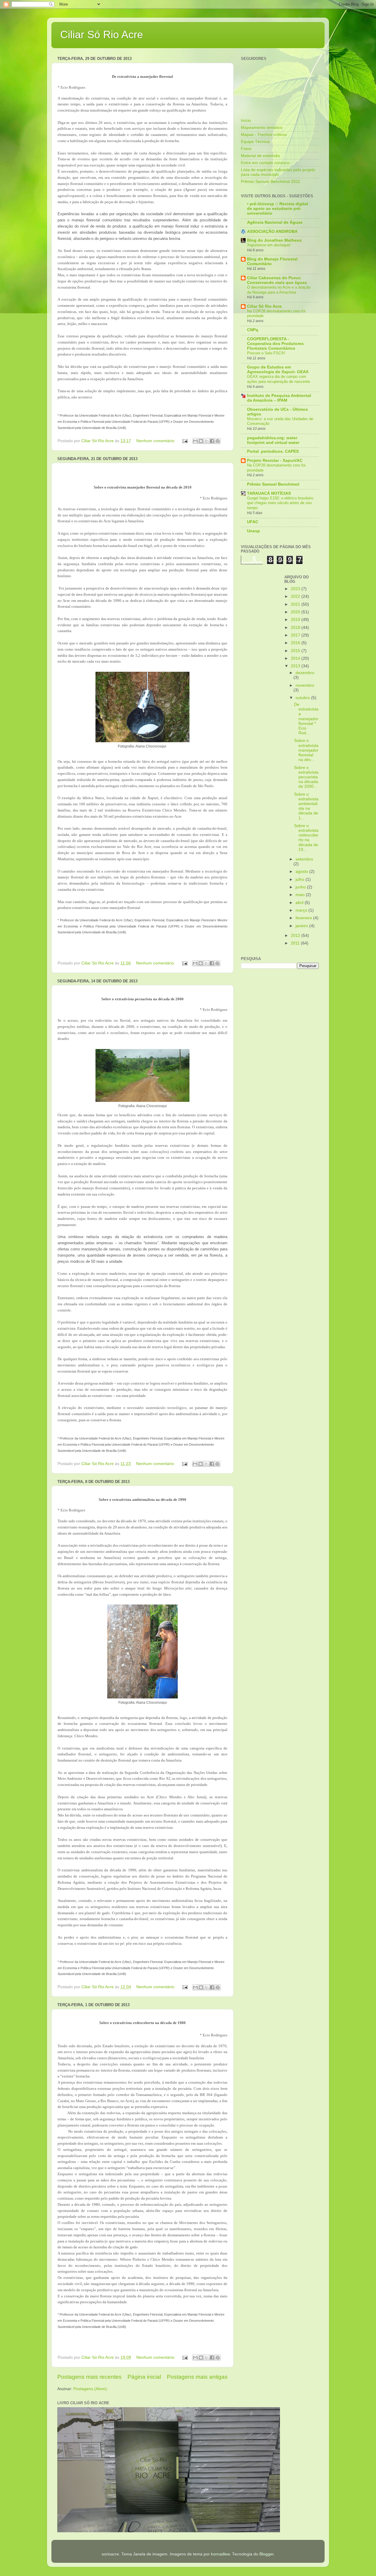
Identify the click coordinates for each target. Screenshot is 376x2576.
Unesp (254, 531)
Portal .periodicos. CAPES (273, 451)
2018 (296, 628)
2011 (296, 943)
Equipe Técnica (255, 142)
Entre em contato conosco (265, 163)
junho (301, 887)
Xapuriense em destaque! (269, 245)
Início (246, 121)
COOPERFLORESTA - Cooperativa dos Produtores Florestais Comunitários (275, 344)
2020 (296, 612)
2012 (296, 936)
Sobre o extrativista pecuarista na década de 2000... (306, 777)
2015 (296, 651)
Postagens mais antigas (197, 2377)
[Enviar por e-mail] (195, 441)
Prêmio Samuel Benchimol (273, 484)
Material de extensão (260, 156)
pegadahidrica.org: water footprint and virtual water (273, 440)
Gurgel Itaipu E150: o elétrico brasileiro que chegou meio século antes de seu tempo (280, 503)
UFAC (253, 522)
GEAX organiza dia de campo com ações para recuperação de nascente (278, 379)
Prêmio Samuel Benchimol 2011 (271, 182)
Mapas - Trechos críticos (264, 135)
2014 (296, 658)
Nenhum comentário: (156, 441)
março (302, 910)
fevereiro (304, 918)
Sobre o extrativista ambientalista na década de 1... (306, 806)
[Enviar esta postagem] (185, 441)
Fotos (246, 149)
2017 (296, 635)
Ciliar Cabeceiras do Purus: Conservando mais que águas (277, 280)
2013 (296, 666)
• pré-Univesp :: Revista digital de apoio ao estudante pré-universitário (278, 209)
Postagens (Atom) (90, 2389)
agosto (302, 872)
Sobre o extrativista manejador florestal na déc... (306, 750)
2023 (296, 589)
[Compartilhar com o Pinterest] (218, 441)
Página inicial (144, 2377)
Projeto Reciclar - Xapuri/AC (275, 461)
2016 (296, 643)
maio (301, 895)
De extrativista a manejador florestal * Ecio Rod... (306, 719)
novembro (305, 685)
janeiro (302, 926)
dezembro (305, 673)
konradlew (220, 2554)
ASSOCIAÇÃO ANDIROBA (272, 231)
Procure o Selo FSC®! (266, 353)
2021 (296, 604)
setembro (304, 859)
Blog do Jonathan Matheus (274, 240)
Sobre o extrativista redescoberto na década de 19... (306, 838)
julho (301, 879)
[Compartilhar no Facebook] (212, 441)
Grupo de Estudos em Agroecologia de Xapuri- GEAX (278, 369)
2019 (296, 620)
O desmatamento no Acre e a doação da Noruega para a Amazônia (279, 290)
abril (300, 903)
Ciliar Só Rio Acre (102, 34)
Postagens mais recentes (89, 2377)
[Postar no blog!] (201, 441)
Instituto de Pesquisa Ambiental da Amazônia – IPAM (279, 398)
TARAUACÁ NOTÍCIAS (269, 493)
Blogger (266, 2554)
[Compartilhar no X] (207, 441)
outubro (303, 698)
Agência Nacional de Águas (275, 222)
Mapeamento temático (262, 128)
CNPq (253, 330)
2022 (296, 596)
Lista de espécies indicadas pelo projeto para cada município (278, 172)
